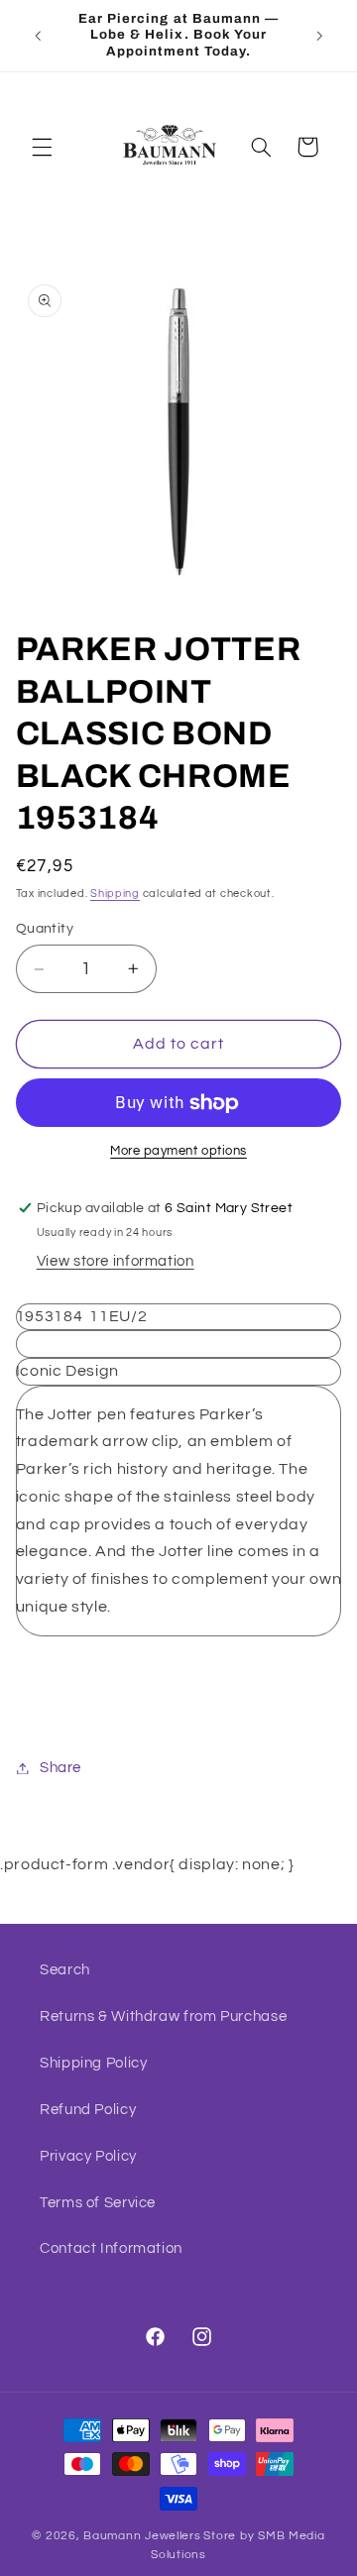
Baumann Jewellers (142, 2536)
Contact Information (111, 2248)
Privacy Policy (88, 2156)
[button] (42, 147)
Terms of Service (98, 2203)
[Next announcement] (319, 36)
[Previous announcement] (38, 36)
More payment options (178, 1151)
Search (65, 1970)
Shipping (115, 894)
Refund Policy (88, 2110)
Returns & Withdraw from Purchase (163, 2016)
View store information (116, 1261)
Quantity (45, 929)
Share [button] (60, 1768)
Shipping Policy (93, 2063)
